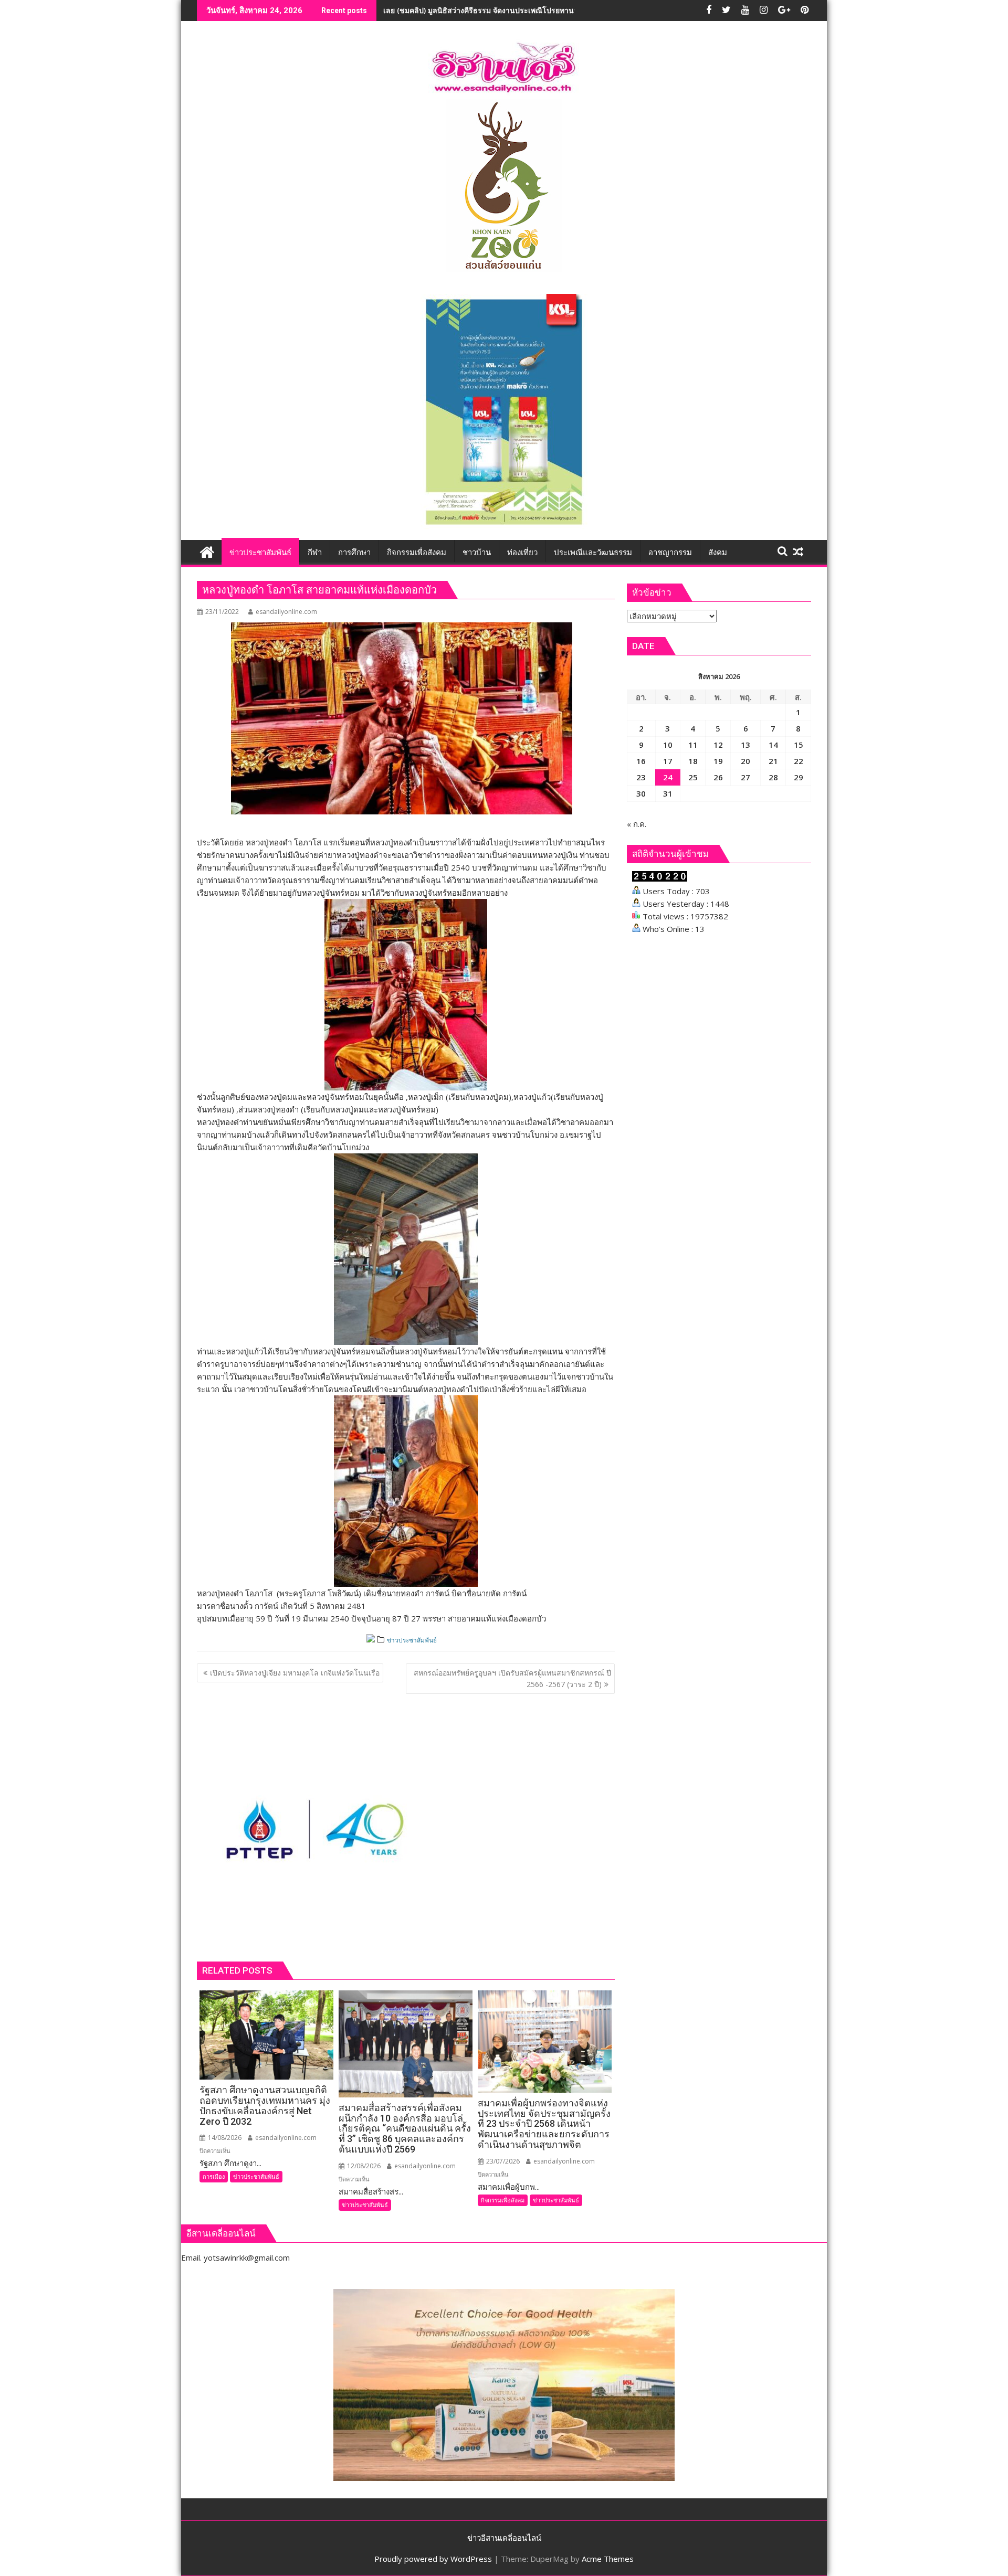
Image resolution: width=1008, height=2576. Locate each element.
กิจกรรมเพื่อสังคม (503, 2200)
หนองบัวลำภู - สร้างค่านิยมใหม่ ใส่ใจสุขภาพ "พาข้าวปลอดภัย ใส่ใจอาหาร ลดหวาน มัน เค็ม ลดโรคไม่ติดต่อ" (558, 10)
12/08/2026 (363, 2166)
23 (641, 777)
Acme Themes (608, 2559)
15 (799, 745)
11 (693, 745)
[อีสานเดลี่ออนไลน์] (207, 551)
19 (718, 761)
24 (668, 777)
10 (668, 745)
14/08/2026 (224, 2138)
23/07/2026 (502, 2161)
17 (668, 761)
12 (718, 745)
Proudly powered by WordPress (433, 2559)
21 (773, 761)
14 (773, 745)
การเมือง (214, 2176)
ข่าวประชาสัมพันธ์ (412, 1640)
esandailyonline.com (286, 612)
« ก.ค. (637, 824)
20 (745, 761)
